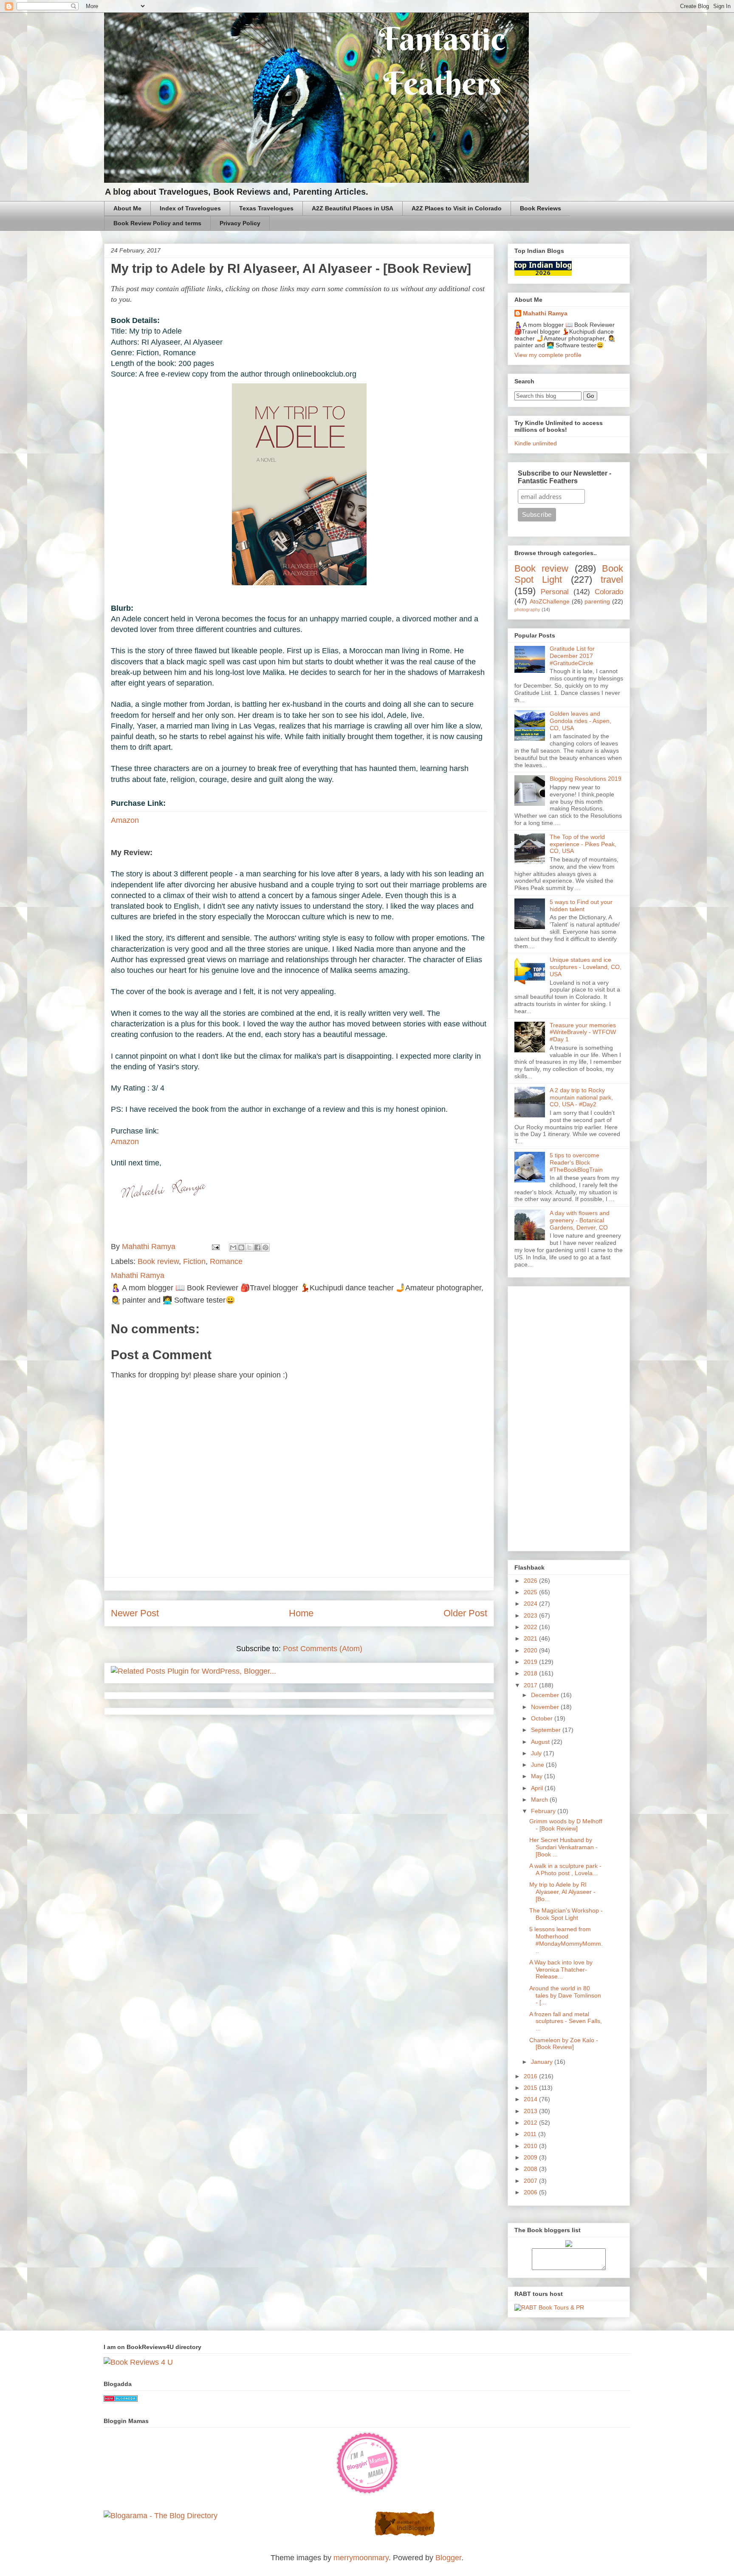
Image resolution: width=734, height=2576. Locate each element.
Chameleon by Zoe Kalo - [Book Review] (564, 2044)
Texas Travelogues (266, 208)
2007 (531, 2181)
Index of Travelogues (190, 208)
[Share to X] (249, 1247)
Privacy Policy (240, 223)
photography (527, 609)
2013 (531, 2111)
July (537, 1753)
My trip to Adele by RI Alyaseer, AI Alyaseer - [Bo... (562, 1892)
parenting (597, 601)
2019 (531, 1662)
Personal (555, 592)
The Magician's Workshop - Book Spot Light (566, 1914)
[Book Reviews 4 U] (138, 2362)
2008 (531, 2169)
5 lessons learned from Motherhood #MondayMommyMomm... (566, 1940)
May (538, 1776)
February (544, 1811)
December (546, 1695)
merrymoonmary (361, 2558)
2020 (531, 1650)
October (543, 1718)
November (546, 1707)
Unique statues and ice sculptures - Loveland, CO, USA (586, 967)
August (541, 1742)
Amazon (125, 820)
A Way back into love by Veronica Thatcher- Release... (561, 1970)
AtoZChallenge (550, 601)
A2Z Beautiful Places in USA (353, 208)
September (547, 1730)
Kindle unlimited (536, 443)
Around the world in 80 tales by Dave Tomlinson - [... (565, 1995)
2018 (531, 1673)
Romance (226, 1261)
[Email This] (233, 1247)
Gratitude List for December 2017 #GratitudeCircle (572, 656)
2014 (531, 2099)
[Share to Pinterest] (265, 1247)
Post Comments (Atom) (323, 1649)
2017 (531, 1685)
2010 (531, 2146)
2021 (531, 1638)
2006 (531, 2192)
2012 (531, 2123)
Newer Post (135, 1613)
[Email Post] (215, 1247)
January (543, 2062)
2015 (531, 2088)
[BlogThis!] (241, 1247)
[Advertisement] (569, 1417)
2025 (531, 1592)
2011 (531, 2134)
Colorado (609, 592)
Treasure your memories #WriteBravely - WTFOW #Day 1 (583, 1032)
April (538, 1788)
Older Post (465, 1613)
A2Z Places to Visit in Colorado (457, 208)
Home (301, 1613)
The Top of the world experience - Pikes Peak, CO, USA (583, 844)
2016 (531, 2076)
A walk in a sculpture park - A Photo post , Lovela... (565, 1869)
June (538, 1765)
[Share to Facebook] (257, 1247)
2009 (531, 2157)
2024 (531, 1604)
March (540, 1800)
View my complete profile (548, 355)
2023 (531, 1615)
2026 (531, 1581)
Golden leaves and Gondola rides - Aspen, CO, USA (580, 721)
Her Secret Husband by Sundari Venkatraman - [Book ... (563, 1847)
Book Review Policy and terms (157, 223)
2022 (531, 1627)
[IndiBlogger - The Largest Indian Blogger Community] (405, 2534)
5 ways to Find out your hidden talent (581, 905)
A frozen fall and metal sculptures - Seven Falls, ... (566, 2021)
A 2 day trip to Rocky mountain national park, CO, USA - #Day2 (581, 1097)
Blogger (448, 2558)
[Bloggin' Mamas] (367, 2492)
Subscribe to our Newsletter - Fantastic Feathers (565, 477)
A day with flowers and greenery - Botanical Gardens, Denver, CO (580, 1220)
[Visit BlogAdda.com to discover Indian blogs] (121, 2399)
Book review (158, 1261)
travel (612, 580)
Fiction (194, 1261)
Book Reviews (541, 208)
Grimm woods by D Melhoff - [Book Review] (566, 1825)
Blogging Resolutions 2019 (586, 779)
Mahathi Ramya (545, 313)
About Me (127, 208)
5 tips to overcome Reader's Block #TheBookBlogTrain (576, 1162)
